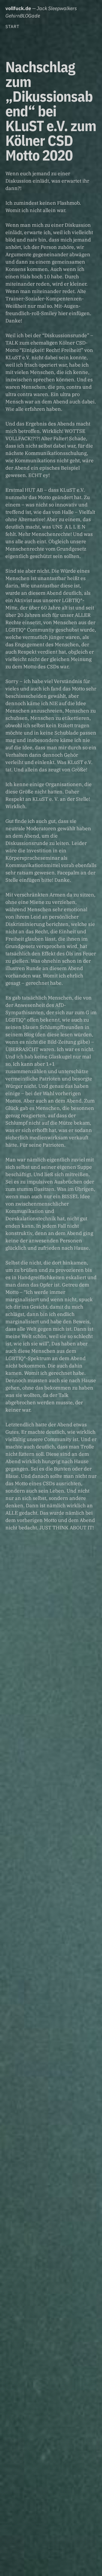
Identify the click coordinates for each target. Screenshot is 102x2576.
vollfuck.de (18, 8)
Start (12, 26)
